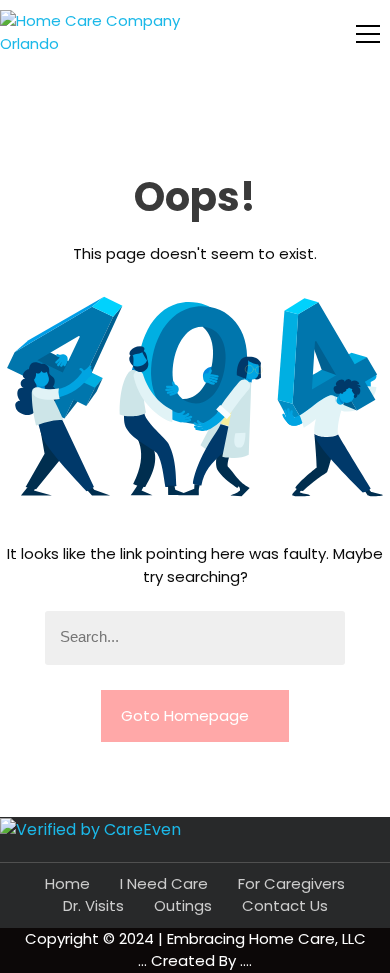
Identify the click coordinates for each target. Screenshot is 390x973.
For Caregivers (291, 883)
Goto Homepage (187, 715)
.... (246, 960)
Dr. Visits (93, 905)
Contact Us (285, 905)
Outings (183, 905)
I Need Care (164, 883)
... (144, 960)
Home (67, 883)
